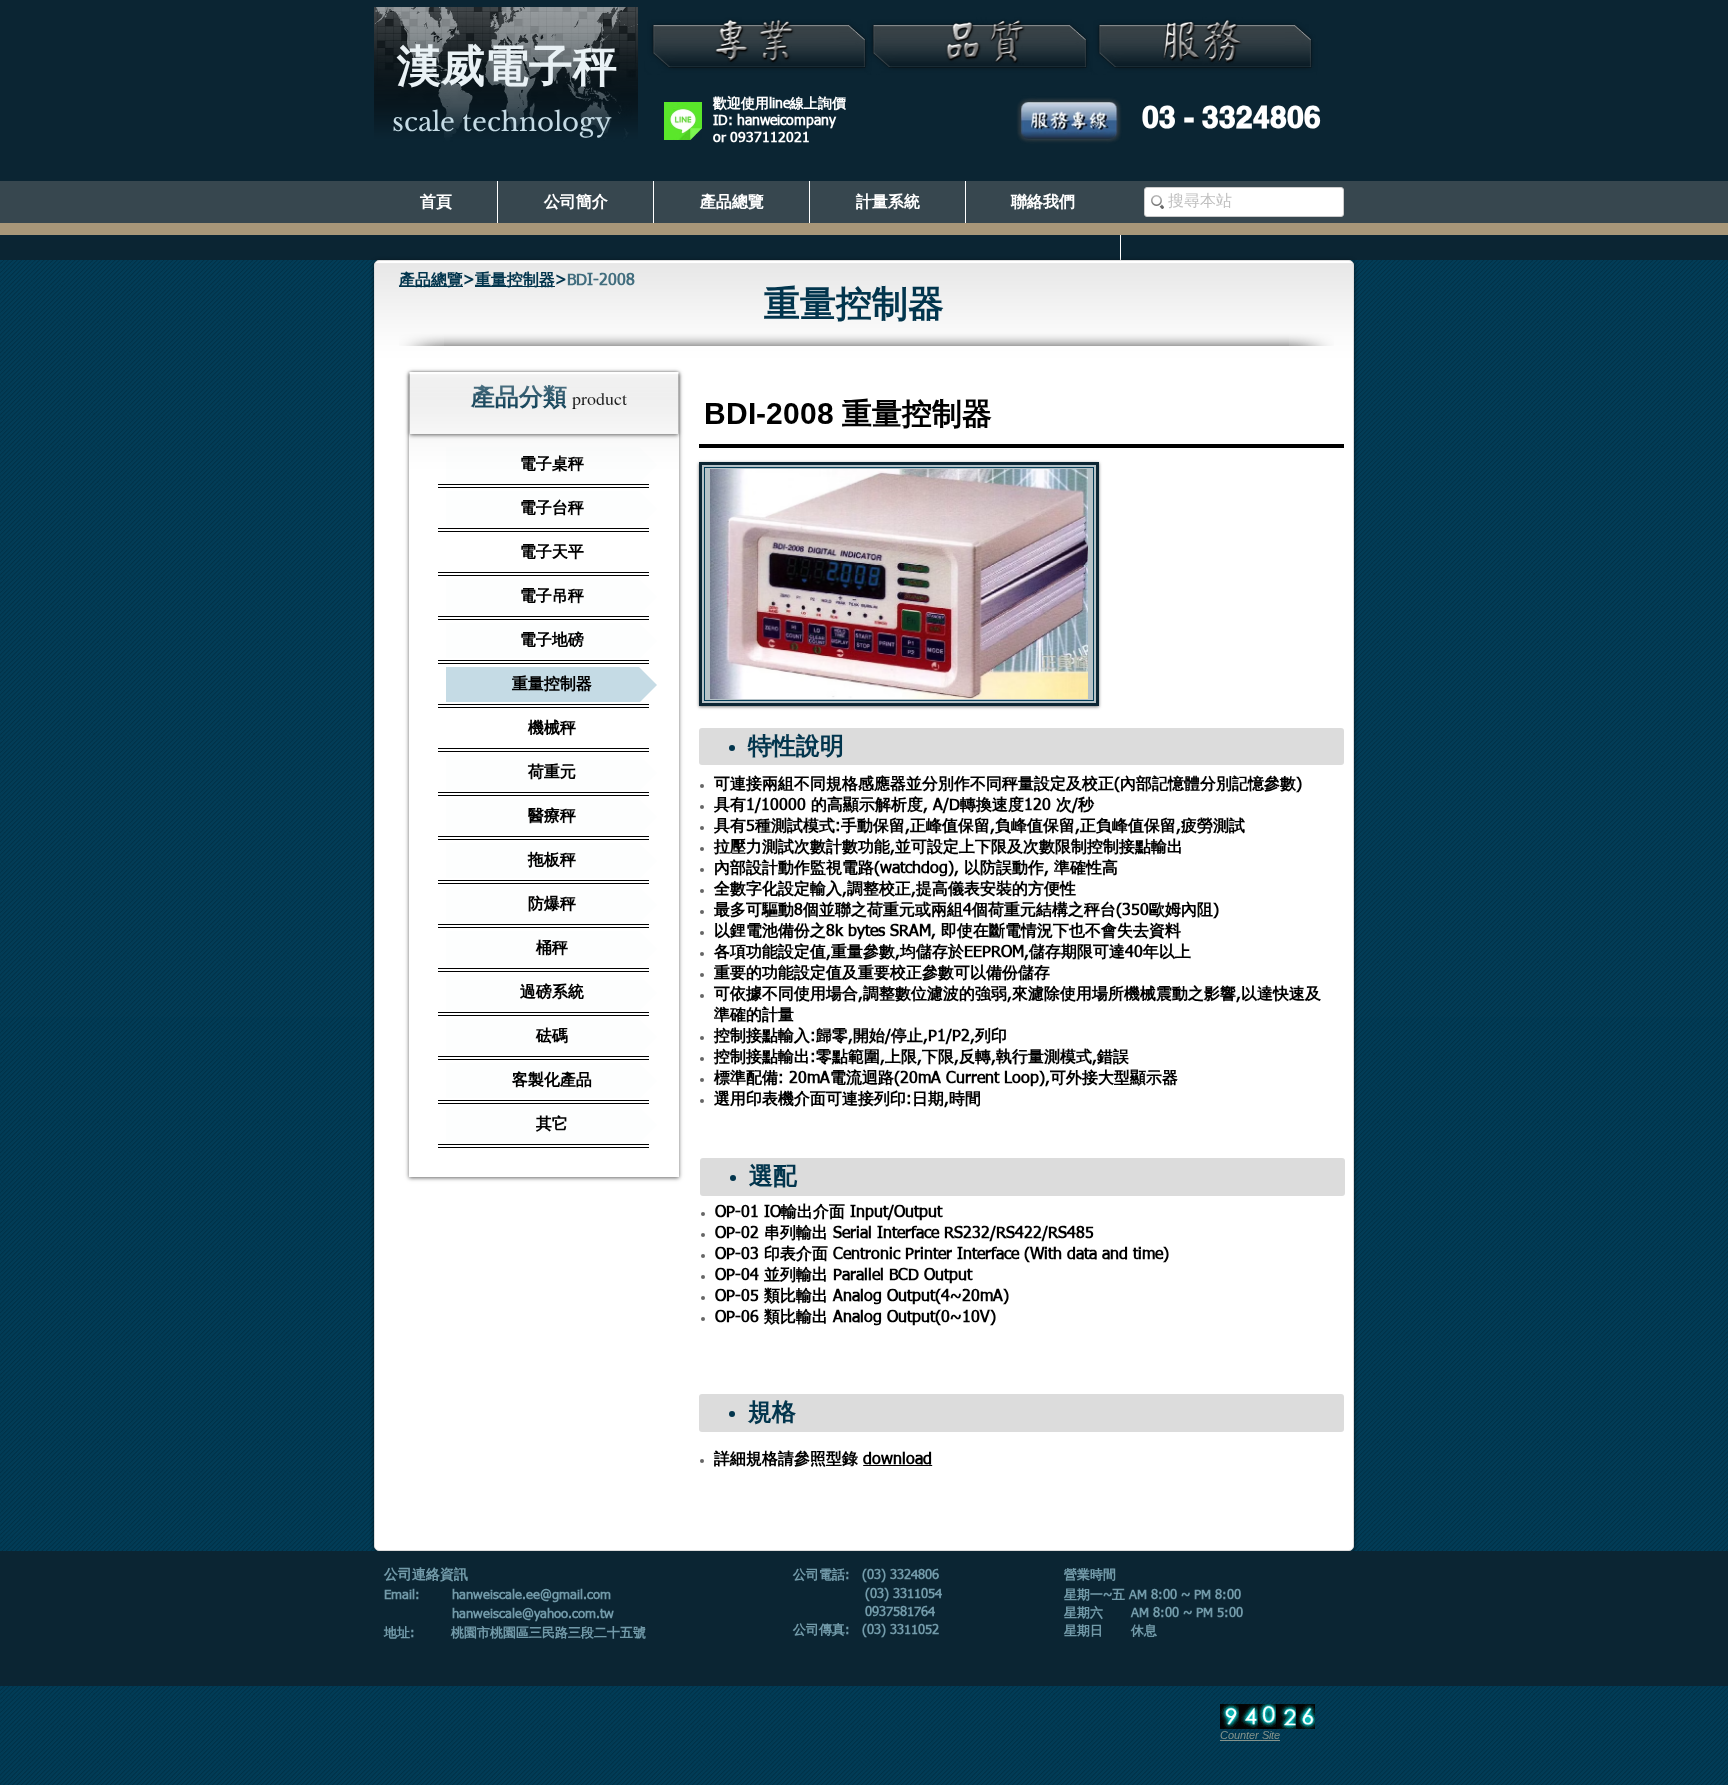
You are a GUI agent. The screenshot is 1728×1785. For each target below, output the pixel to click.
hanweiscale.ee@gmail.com (531, 1595)
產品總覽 (431, 281)
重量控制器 (515, 281)
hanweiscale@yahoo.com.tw (533, 1614)
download (897, 1460)
